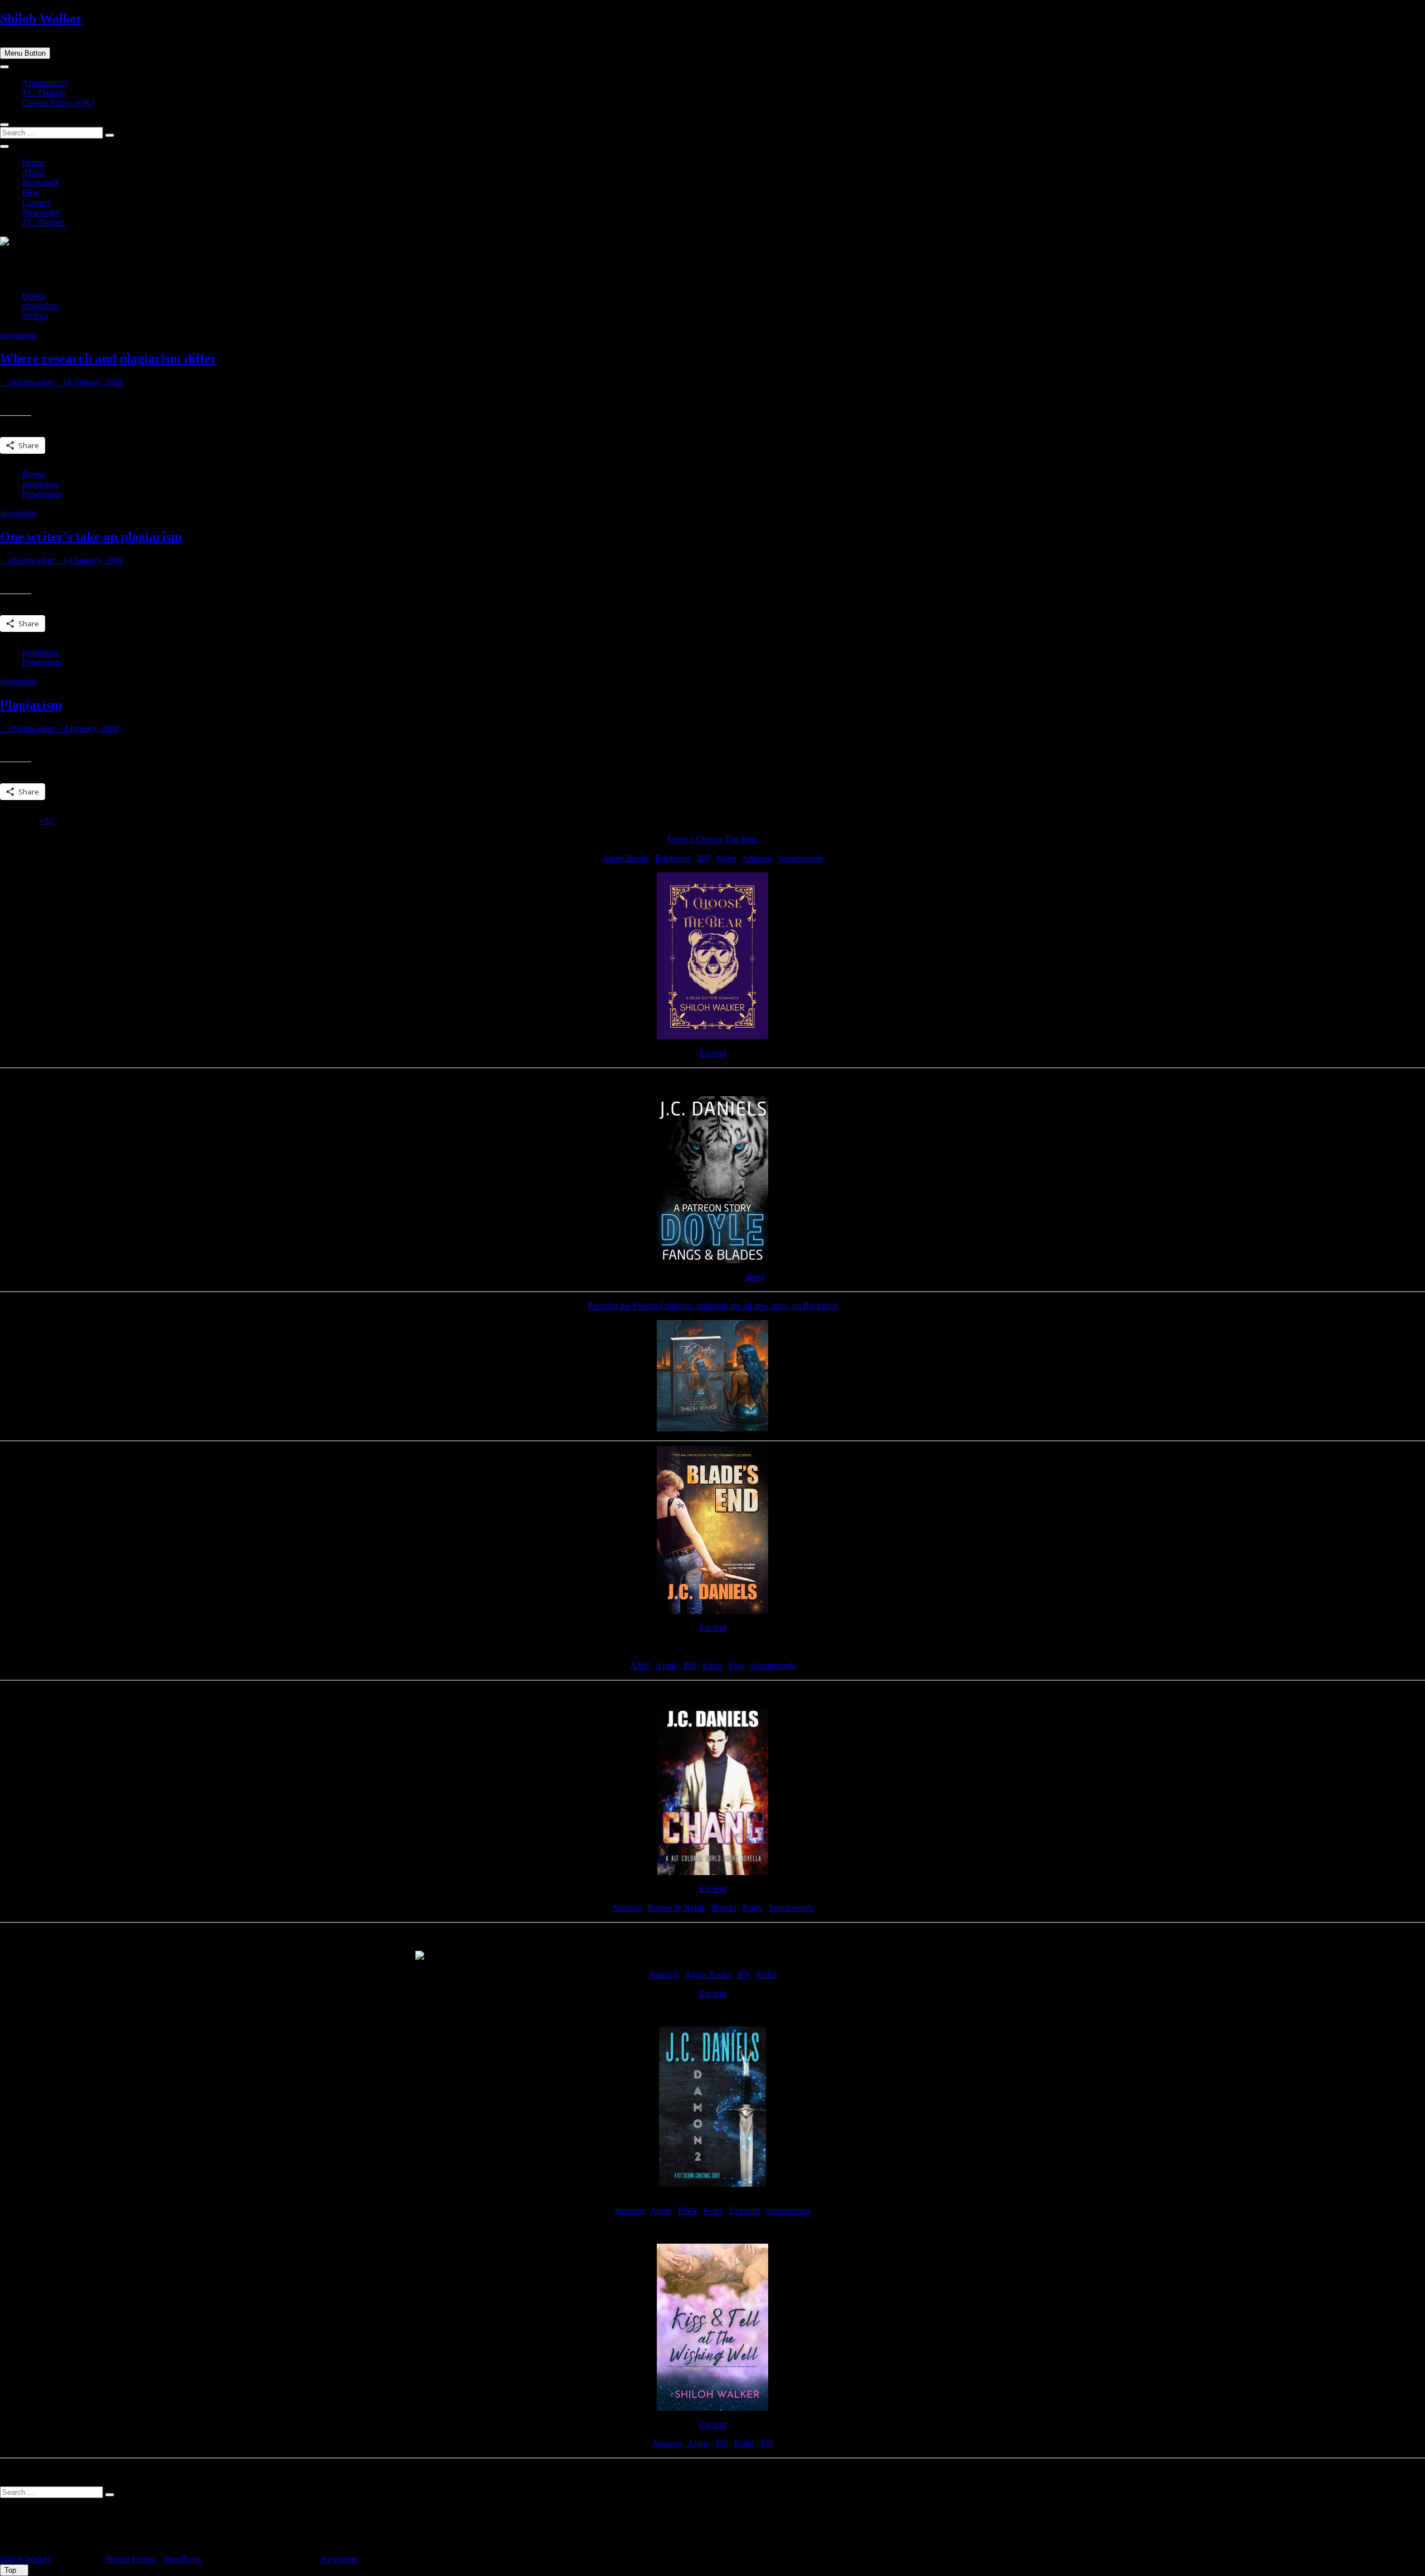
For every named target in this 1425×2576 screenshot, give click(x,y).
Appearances (45, 83)
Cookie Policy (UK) (58, 103)
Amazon (757, 858)
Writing (35, 316)
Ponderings (42, 494)
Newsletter (41, 212)
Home (33, 162)
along (755, 1277)
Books (34, 296)
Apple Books (626, 858)
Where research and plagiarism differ (108, 359)
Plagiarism (31, 705)
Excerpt (713, 1053)
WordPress (182, 2559)
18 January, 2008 (92, 382)
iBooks (724, 1908)
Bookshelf (40, 182)
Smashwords (801, 858)
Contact (36, 202)
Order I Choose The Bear (713, 839)
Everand (745, 2211)
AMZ (640, 1665)
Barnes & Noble (677, 1908)
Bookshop (673, 858)
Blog (31, 192)
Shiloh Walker (41, 18)
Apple (667, 1665)
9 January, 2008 (90, 728)
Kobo (726, 858)
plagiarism (40, 306)
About (33, 172)
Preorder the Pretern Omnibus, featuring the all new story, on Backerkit (712, 1306)
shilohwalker (30, 382)
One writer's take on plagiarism (91, 537)
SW (767, 2443)
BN (704, 858)
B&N (688, 2211)
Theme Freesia (131, 2559)
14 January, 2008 (92, 560)
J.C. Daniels (44, 93)
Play (736, 1665)
